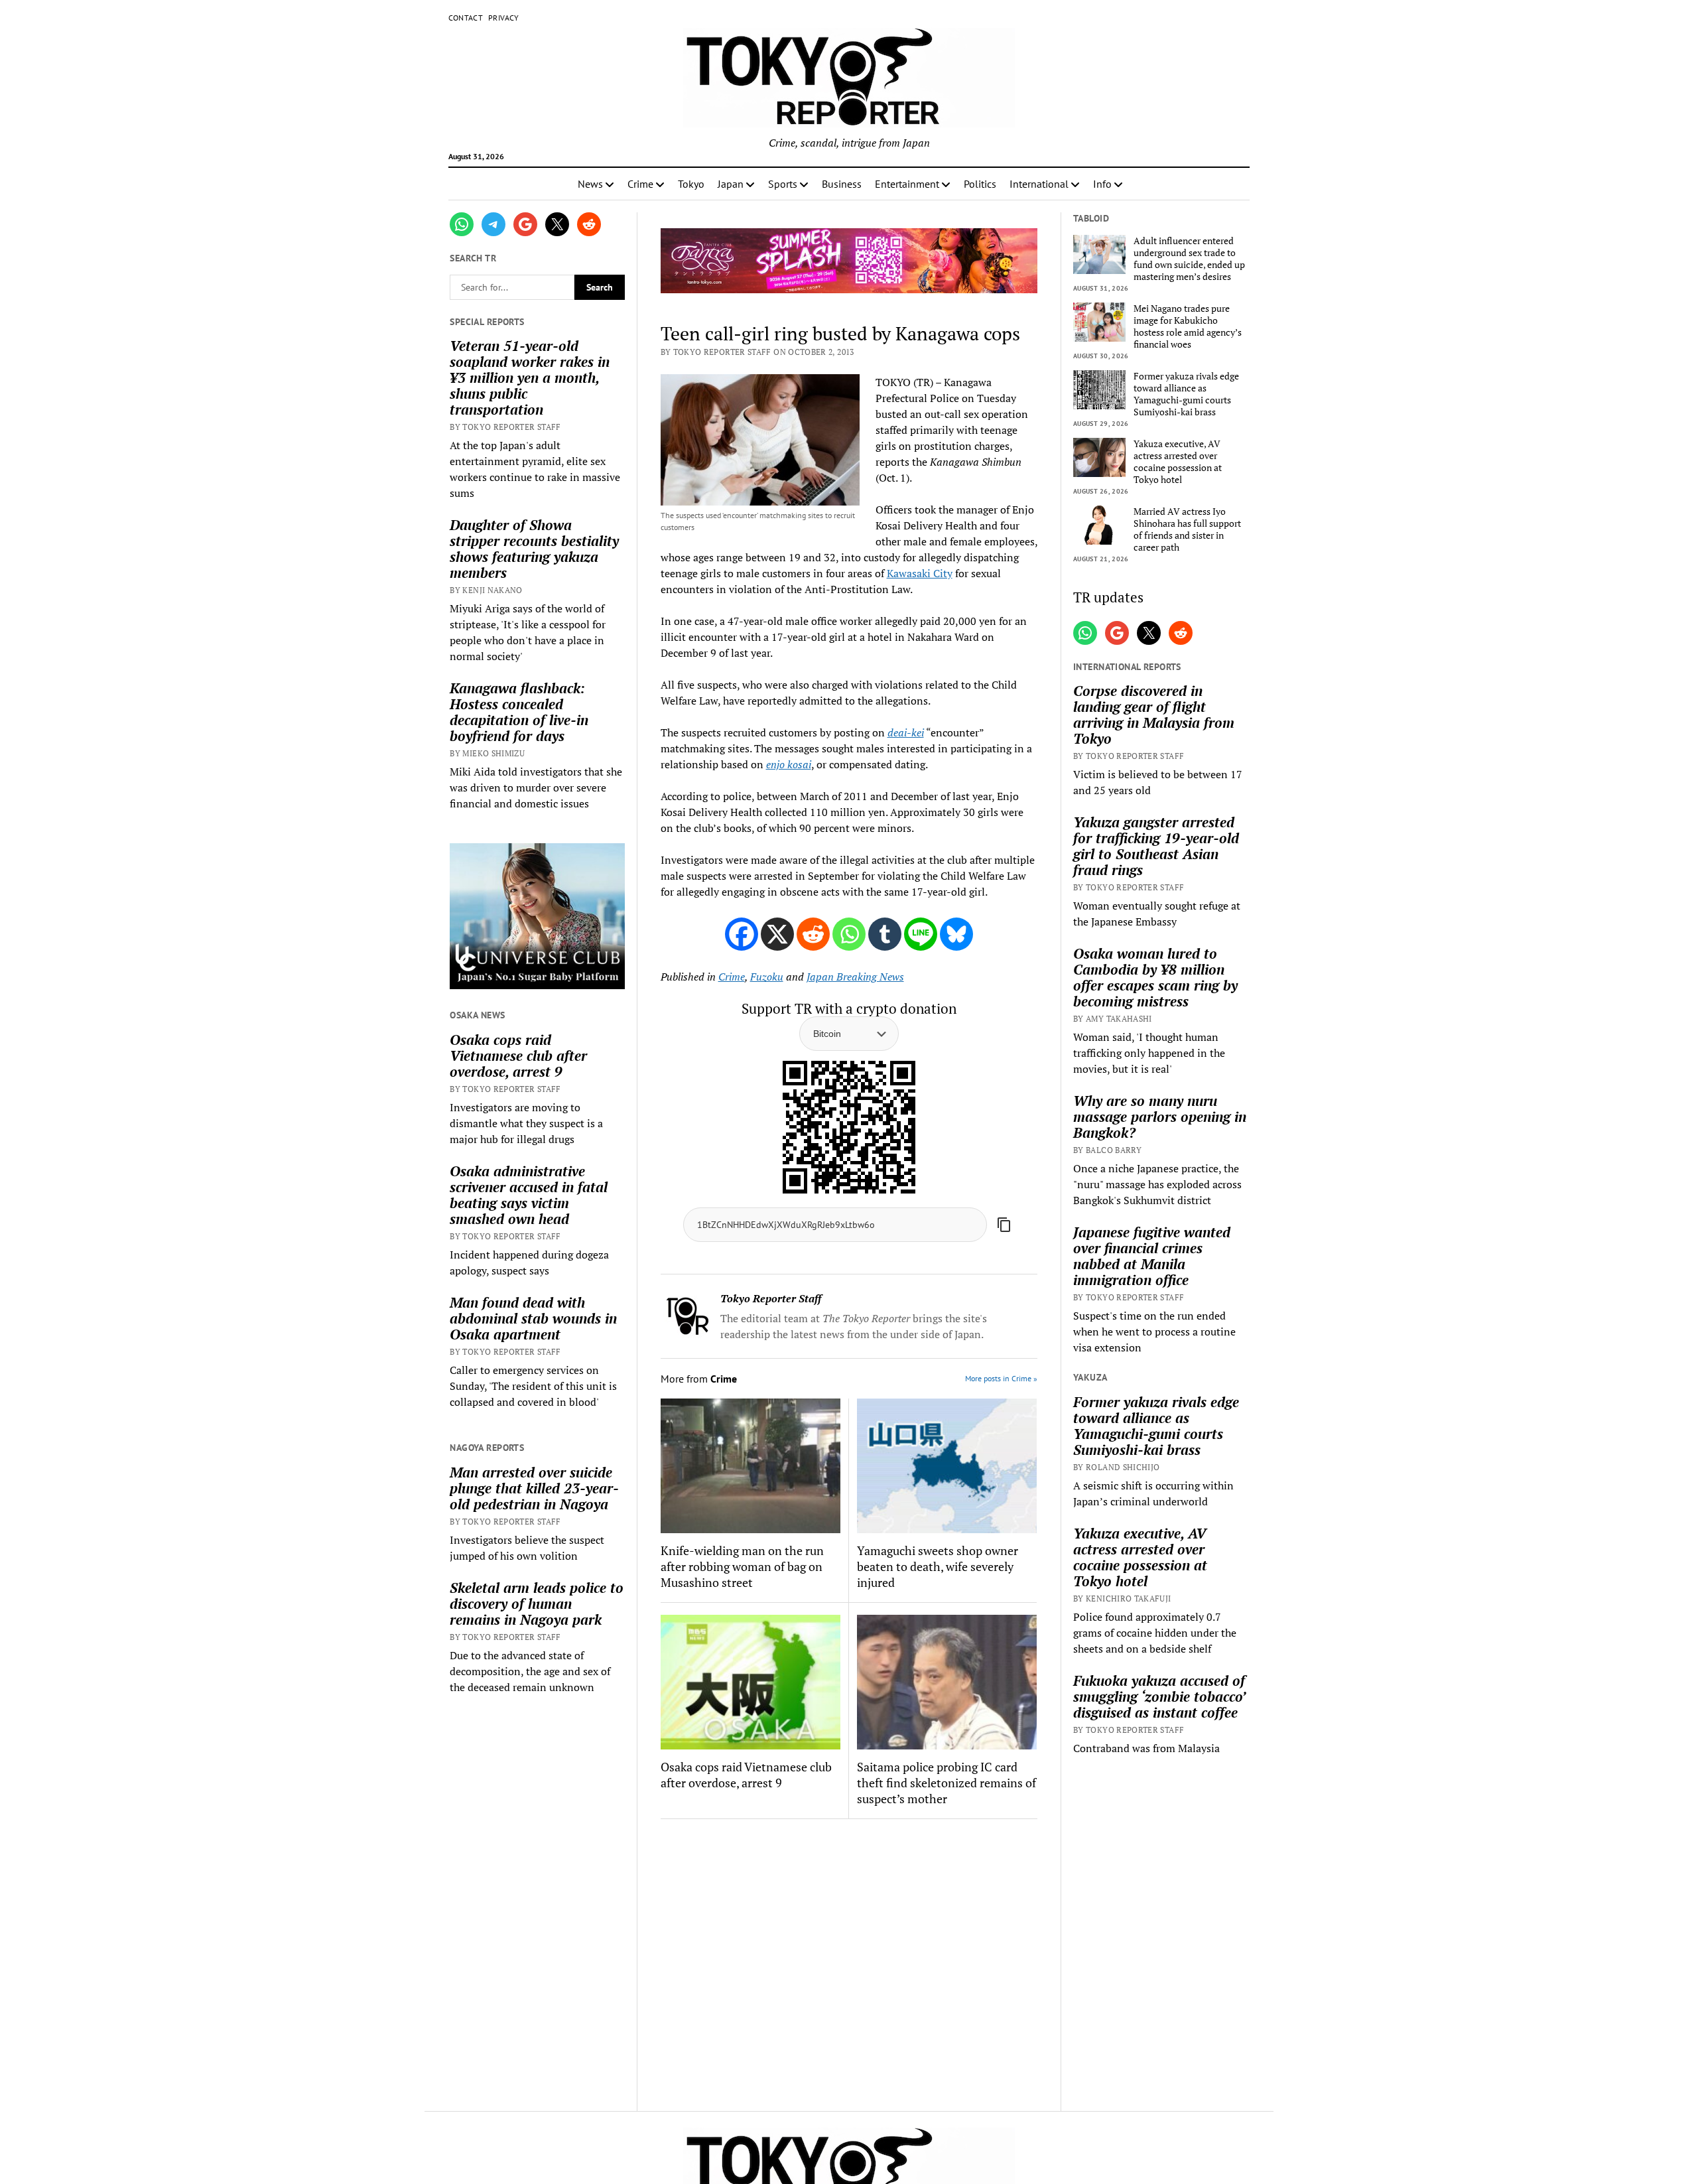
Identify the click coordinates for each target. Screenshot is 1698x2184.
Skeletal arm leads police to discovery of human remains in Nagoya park (537, 1604)
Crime (640, 184)
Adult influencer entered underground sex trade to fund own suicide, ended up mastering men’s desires (1189, 259)
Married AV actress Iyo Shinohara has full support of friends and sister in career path (1187, 529)
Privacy (504, 18)
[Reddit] (813, 934)
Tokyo (691, 184)
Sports (783, 184)
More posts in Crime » (1001, 1378)
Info (1102, 184)
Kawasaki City (920, 573)
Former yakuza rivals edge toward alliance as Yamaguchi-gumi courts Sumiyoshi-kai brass (1186, 394)
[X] (777, 934)
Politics (980, 184)
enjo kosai (789, 764)
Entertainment (907, 184)
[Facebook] (742, 934)
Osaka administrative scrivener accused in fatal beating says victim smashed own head (529, 1195)
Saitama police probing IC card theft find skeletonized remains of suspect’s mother (947, 1783)
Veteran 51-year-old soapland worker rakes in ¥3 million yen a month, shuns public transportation (530, 377)
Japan (731, 184)
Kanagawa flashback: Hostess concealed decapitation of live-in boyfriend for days (519, 712)
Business (842, 184)
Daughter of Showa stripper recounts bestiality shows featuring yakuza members (534, 549)
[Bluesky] (956, 934)
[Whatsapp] (849, 934)
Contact (466, 18)
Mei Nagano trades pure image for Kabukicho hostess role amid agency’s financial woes (1188, 326)
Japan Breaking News (855, 977)
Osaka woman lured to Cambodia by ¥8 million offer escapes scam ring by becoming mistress (1155, 977)
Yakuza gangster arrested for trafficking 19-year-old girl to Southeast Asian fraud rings (1156, 846)
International (1039, 184)
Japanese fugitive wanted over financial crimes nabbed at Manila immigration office (1152, 1256)
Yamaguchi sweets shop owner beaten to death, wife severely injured (938, 1566)
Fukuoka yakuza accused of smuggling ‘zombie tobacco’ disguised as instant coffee (1159, 1696)
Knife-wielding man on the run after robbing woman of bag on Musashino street (742, 1566)
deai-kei (906, 732)
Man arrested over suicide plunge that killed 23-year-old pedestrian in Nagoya (534, 1488)
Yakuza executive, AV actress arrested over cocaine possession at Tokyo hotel (1178, 462)
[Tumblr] (885, 934)
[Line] (921, 934)
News (590, 184)
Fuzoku (767, 977)
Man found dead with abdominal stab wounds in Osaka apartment (533, 1318)
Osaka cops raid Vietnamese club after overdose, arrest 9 (518, 1056)
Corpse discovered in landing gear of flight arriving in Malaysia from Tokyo (1154, 715)
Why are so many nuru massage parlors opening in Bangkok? (1160, 1117)
